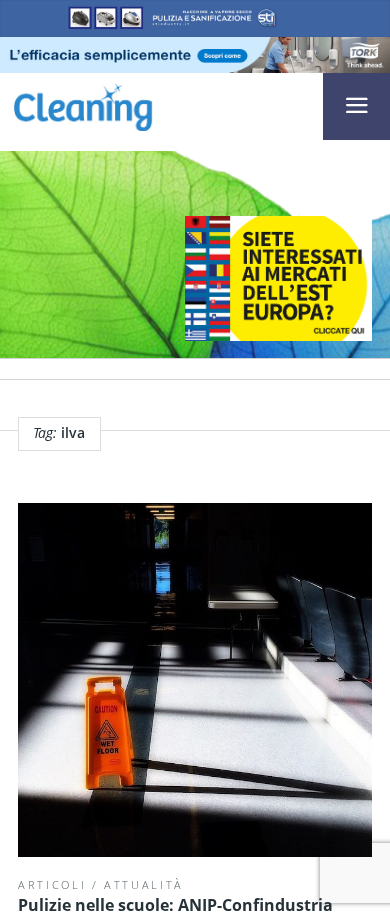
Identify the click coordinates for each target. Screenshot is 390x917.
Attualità (144, 884)
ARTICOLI (52, 884)
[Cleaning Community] (83, 105)
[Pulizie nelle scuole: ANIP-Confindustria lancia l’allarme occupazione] (195, 680)
